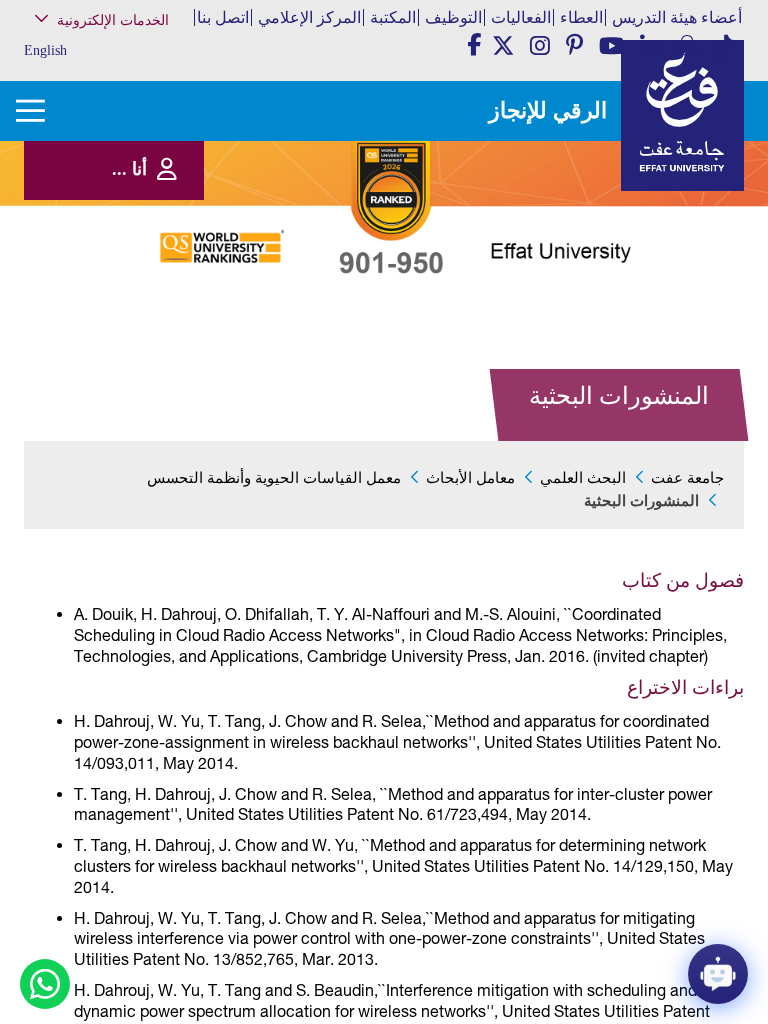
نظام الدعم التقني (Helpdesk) (131, 220)
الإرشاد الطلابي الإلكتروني (114, 287)
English (45, 50)
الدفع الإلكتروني (135, 266)
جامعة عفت (687, 478)
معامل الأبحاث (470, 478)
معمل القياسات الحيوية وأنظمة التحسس (274, 478)
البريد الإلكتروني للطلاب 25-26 (110, 333)
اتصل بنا (223, 17)
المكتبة (393, 17)
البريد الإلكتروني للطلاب (118, 359)
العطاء (581, 17)
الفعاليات (521, 17)
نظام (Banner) (140, 62)
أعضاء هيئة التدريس (677, 17)
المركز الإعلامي (309, 17)
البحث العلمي (583, 478)
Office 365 (148, 246)
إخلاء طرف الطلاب (129, 307)
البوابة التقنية (142, 379)
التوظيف (453, 17)
